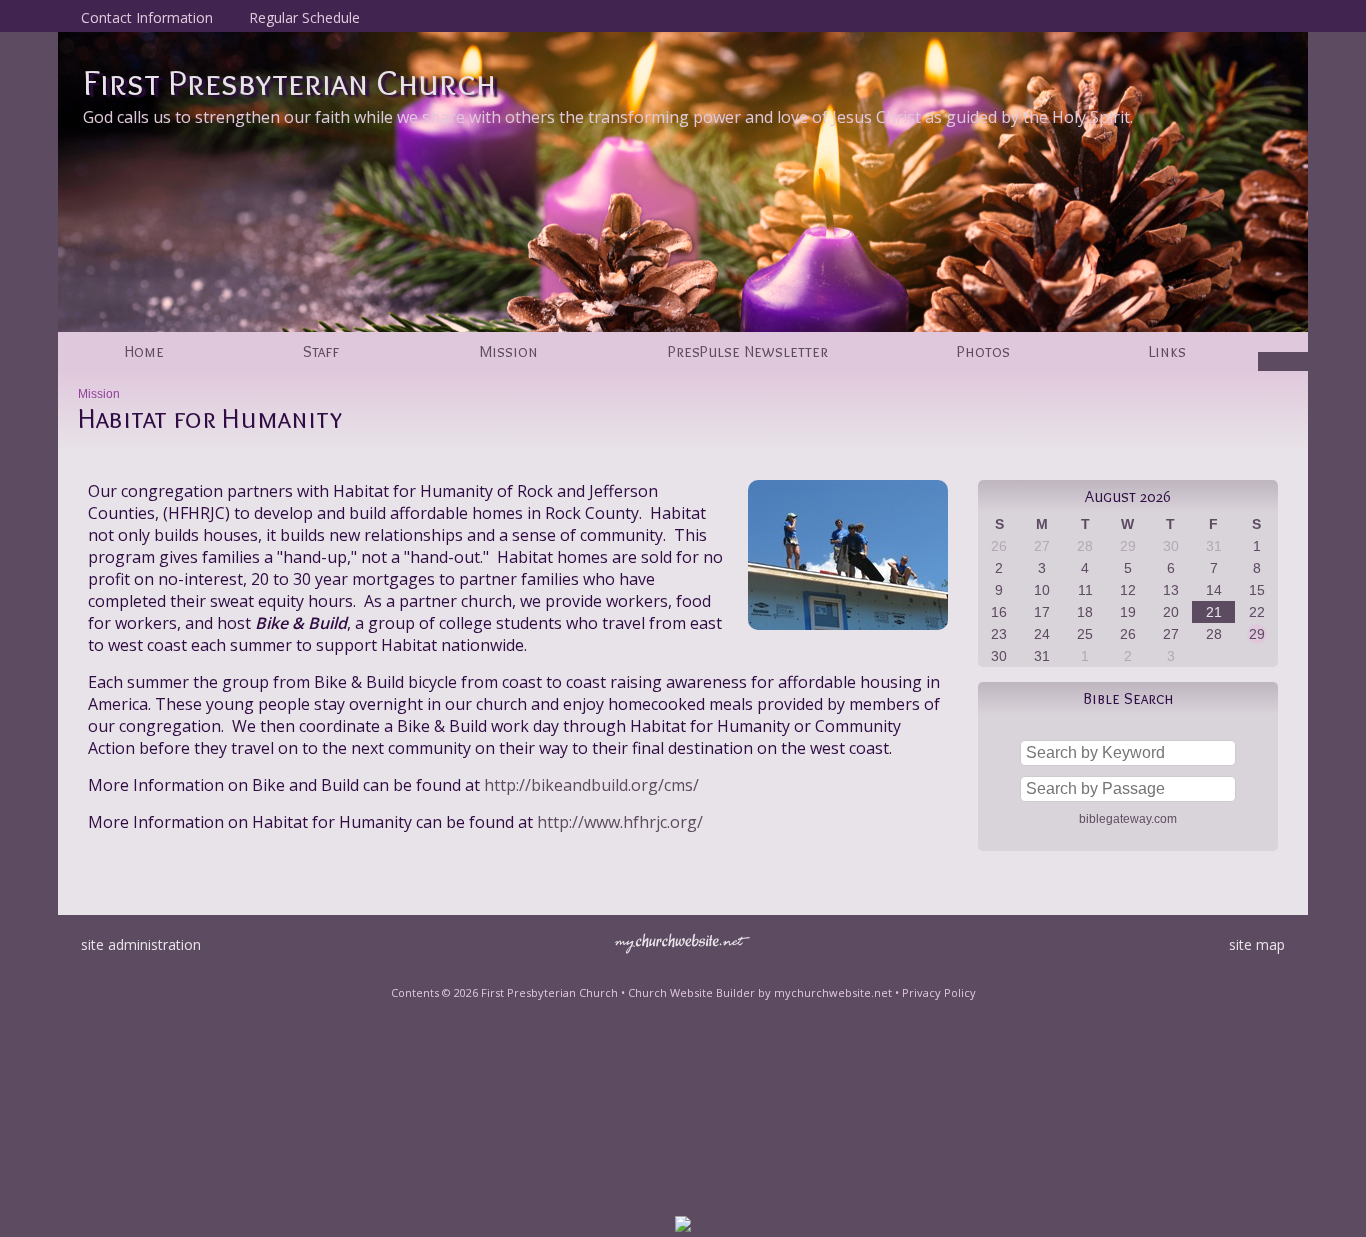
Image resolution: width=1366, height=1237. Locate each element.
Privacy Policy (939, 992)
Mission (99, 394)
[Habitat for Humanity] (848, 634)
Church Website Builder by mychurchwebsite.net (760, 992)
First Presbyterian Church (289, 82)
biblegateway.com (1128, 819)
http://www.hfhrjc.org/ (620, 822)
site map (1257, 944)
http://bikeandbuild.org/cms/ (591, 785)
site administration (141, 944)
